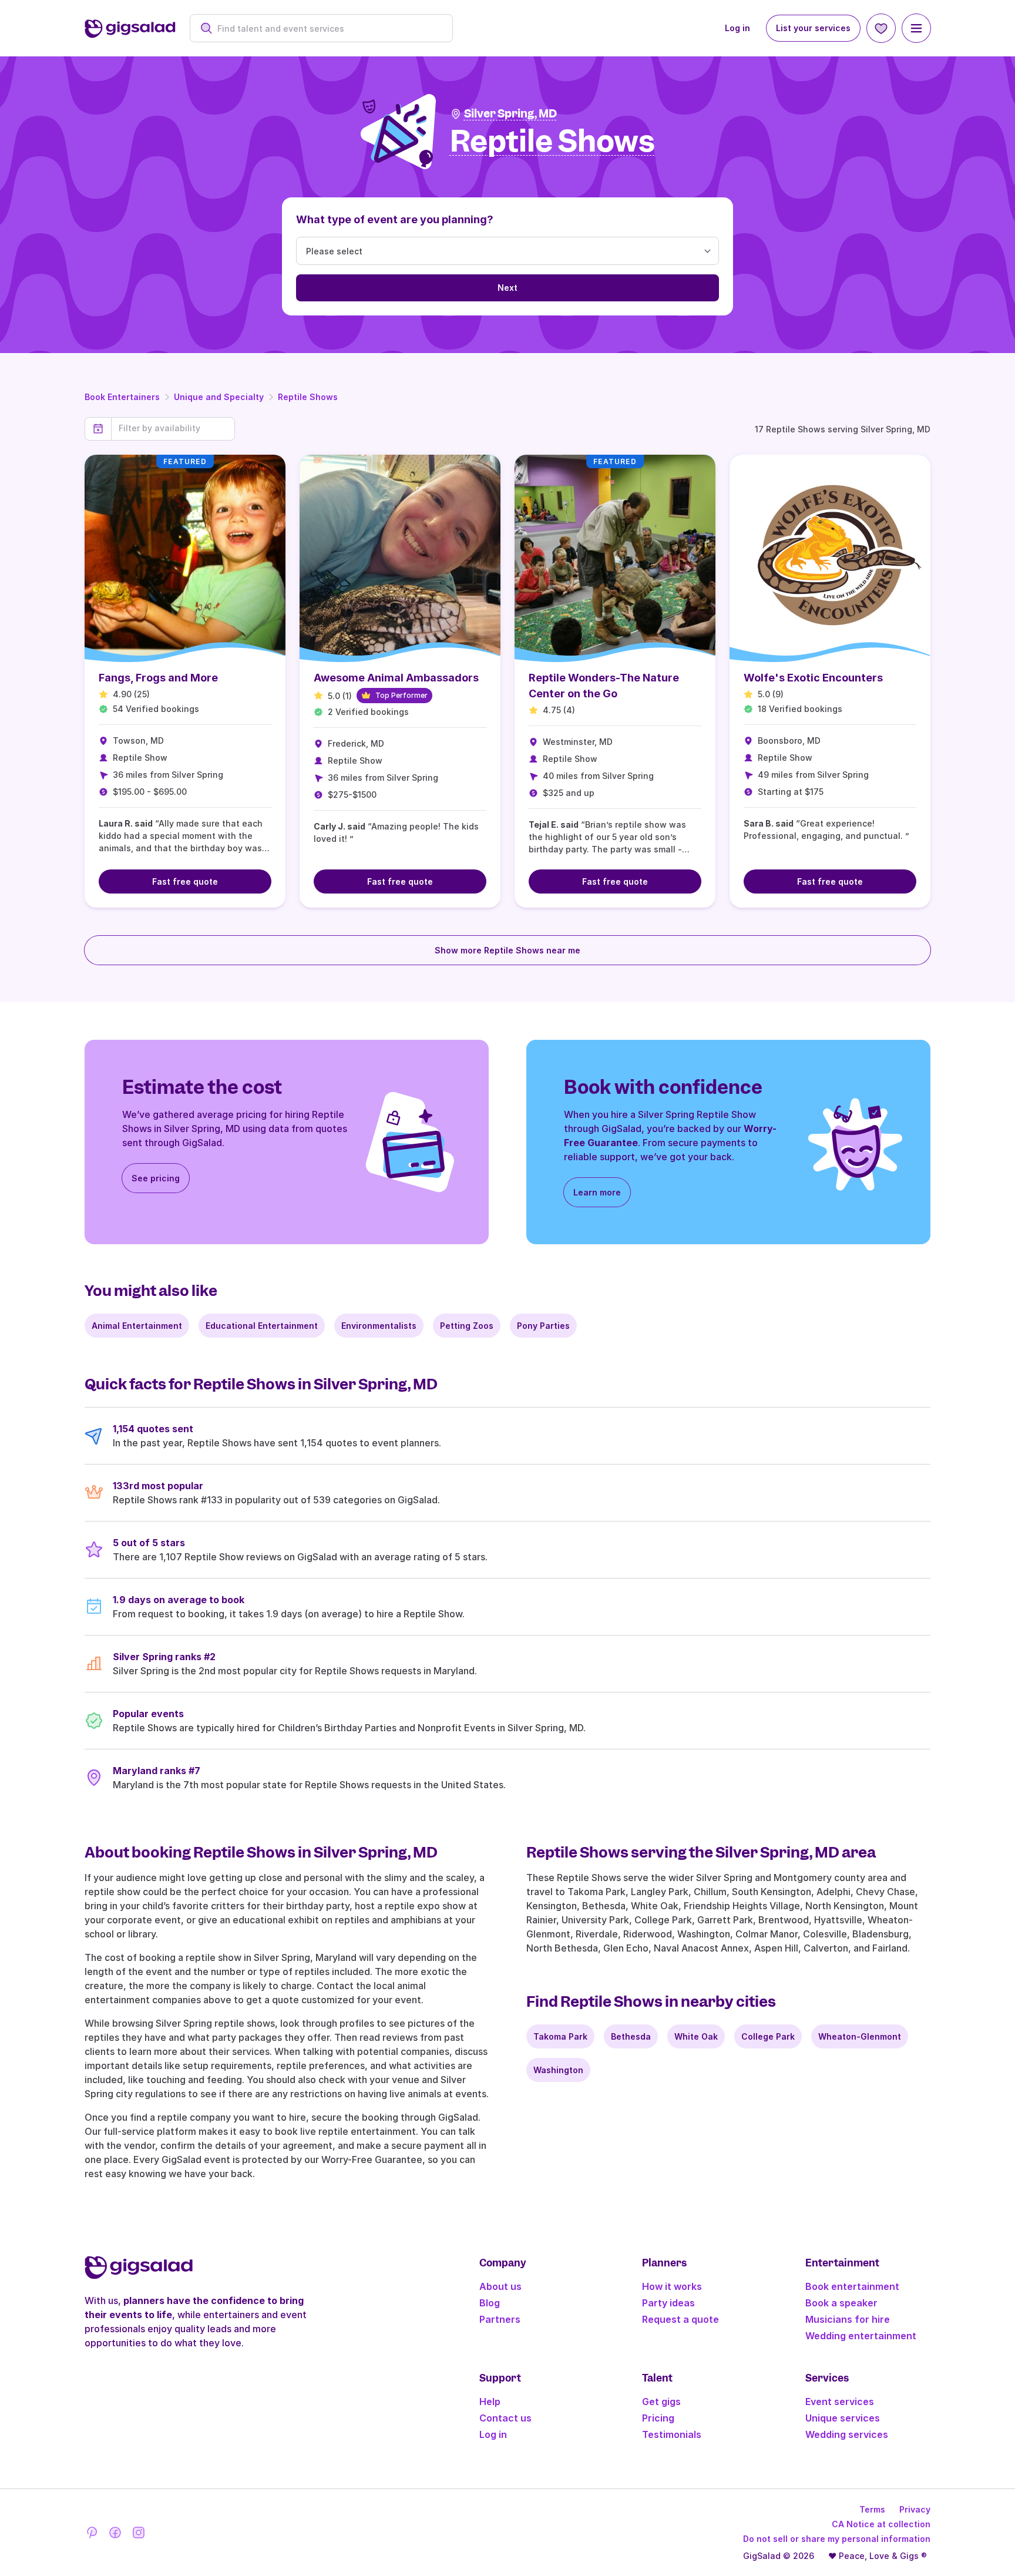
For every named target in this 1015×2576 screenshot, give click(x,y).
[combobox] (327, 28)
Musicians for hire (848, 2319)
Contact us (505, 2418)
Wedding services (847, 2434)
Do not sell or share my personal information (837, 2539)
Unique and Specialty (219, 397)
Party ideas (668, 2303)
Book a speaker (841, 2303)
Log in (737, 28)
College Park (768, 2036)
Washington (558, 2070)
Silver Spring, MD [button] (510, 114)
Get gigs (661, 2402)
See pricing (156, 1178)
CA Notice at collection (881, 2524)
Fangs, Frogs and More (158, 678)
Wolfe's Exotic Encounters (813, 678)
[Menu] (916, 28)
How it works (672, 2286)
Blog (490, 2303)
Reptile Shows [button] (552, 142)
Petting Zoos (467, 1326)
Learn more (597, 1192)
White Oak (696, 2036)
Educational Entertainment (262, 1326)
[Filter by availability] (173, 428)
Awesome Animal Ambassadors (396, 678)
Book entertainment (852, 2286)
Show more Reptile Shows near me (508, 950)
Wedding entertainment (861, 2336)
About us (500, 2286)
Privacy (915, 2509)
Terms (872, 2509)
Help (490, 2402)
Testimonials (672, 2434)
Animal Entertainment (137, 1326)
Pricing (658, 2418)
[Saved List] (881, 28)
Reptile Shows (308, 397)
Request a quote (680, 2319)
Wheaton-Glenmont (860, 2036)
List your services (813, 28)
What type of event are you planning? (395, 219)
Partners (500, 2319)
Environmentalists (379, 1326)
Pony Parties (543, 1326)
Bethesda (631, 2036)
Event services (840, 2402)
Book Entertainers (122, 397)
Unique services (843, 2418)
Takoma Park (560, 2036)
